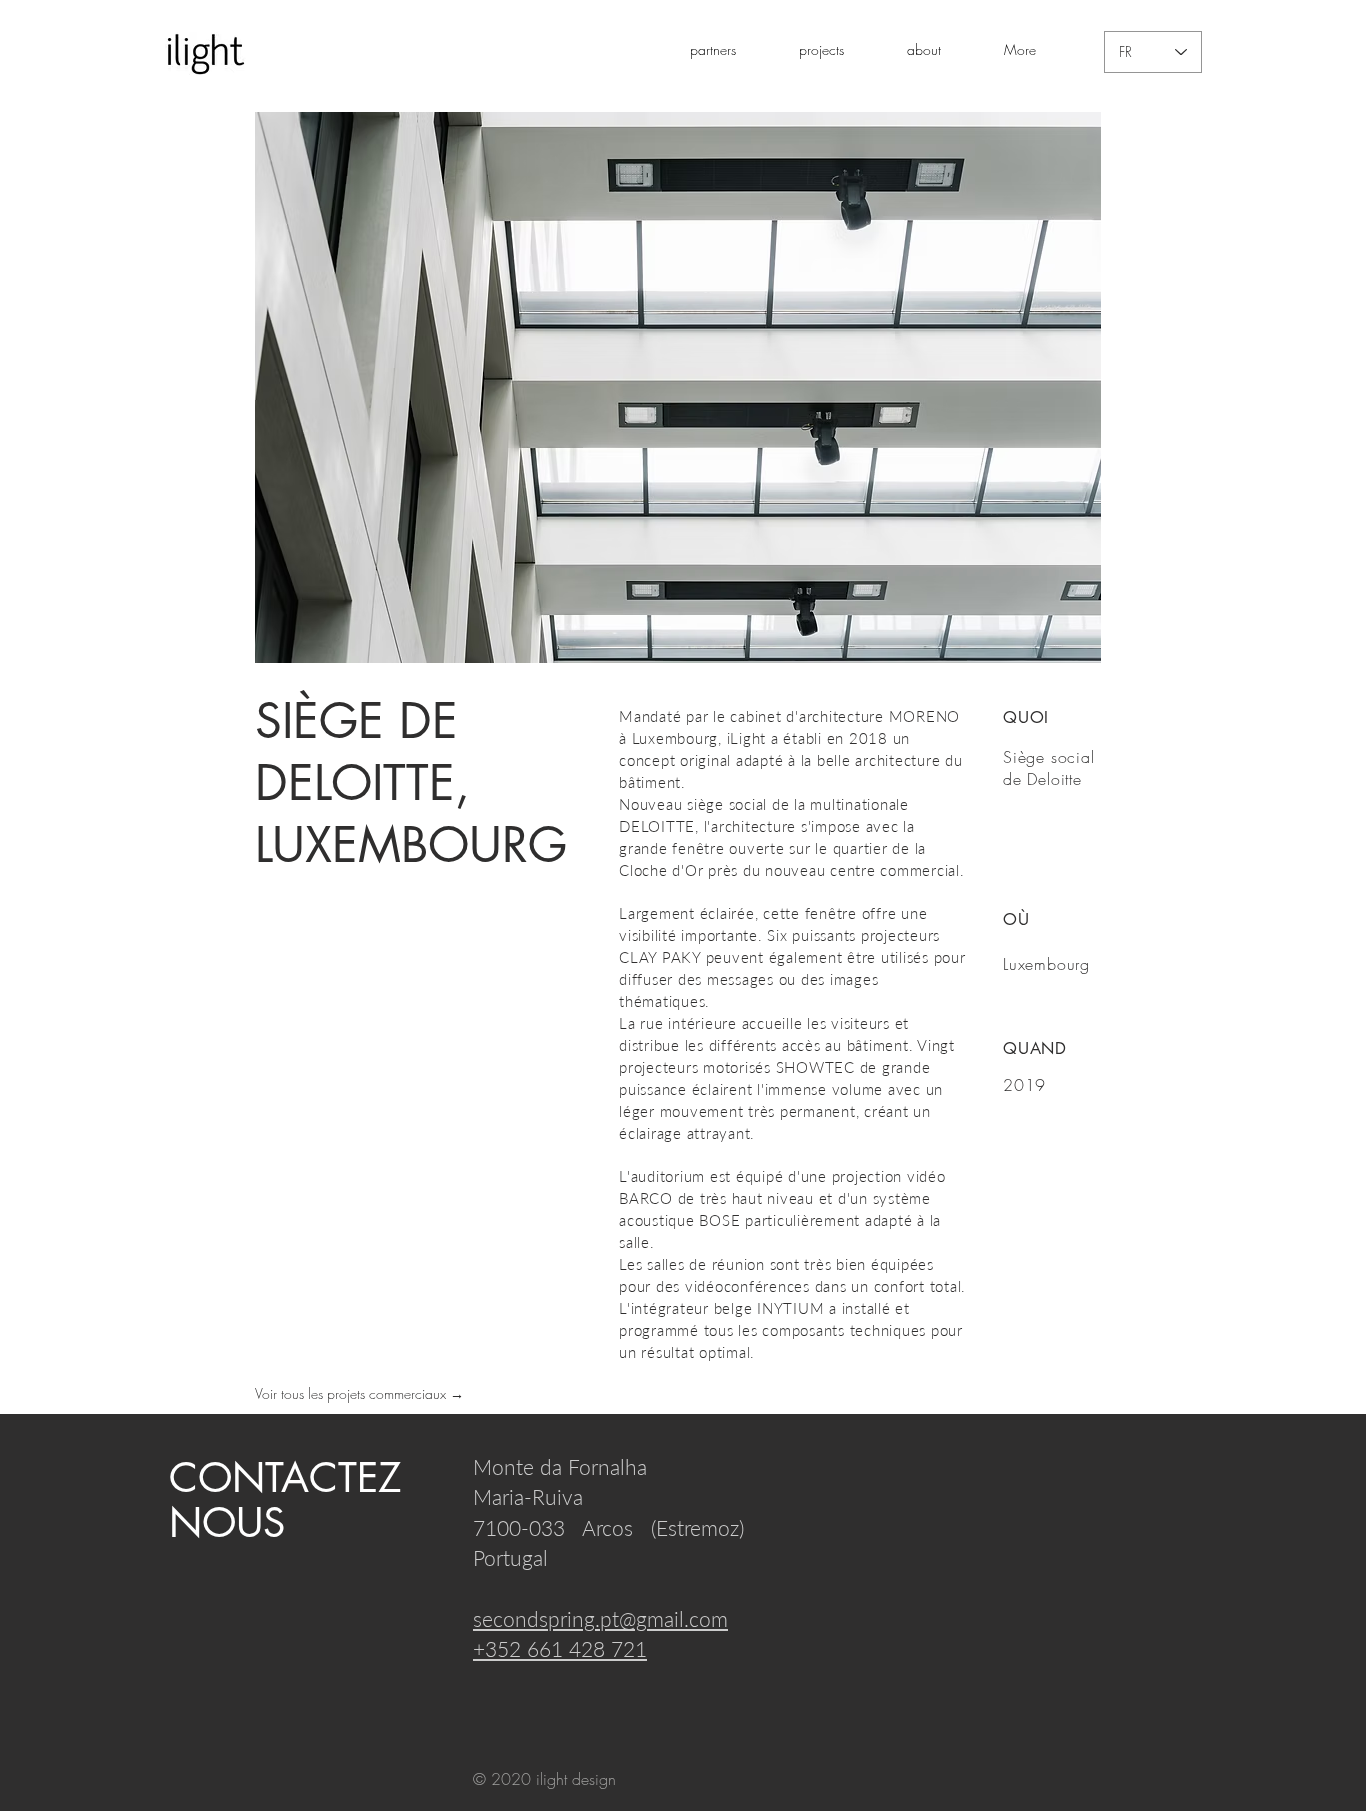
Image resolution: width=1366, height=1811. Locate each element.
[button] (838, 50)
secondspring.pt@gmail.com (600, 1618)
